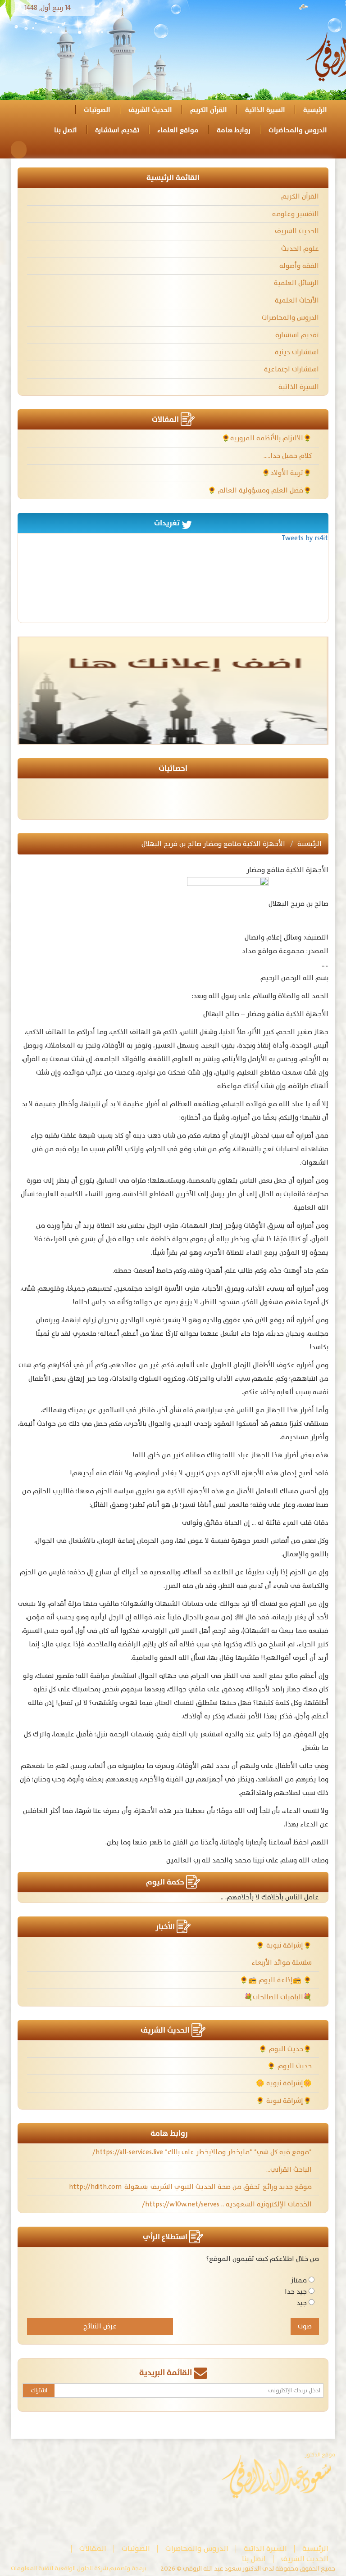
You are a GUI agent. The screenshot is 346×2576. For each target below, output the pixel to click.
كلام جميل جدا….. (289, 456)
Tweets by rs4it (305, 538)
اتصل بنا (66, 130)
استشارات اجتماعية (291, 369)
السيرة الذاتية (265, 110)
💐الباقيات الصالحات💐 (279, 1997)
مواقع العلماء (178, 130)
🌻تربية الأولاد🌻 (288, 473)
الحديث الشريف (150, 110)
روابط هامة (234, 130)
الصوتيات (97, 110)
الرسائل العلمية (296, 283)
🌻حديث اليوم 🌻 (286, 2049)
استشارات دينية (297, 352)
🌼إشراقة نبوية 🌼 (285, 2083)
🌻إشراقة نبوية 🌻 (285, 1946)
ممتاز (299, 2280)
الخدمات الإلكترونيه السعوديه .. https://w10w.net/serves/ (228, 2204)
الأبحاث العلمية (297, 301)
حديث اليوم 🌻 (290, 2066)
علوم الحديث (300, 249)
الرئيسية (315, 110)
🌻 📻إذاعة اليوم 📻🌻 (277, 1980)
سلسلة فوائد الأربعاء (282, 1963)
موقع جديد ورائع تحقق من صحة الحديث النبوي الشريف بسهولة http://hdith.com (191, 2187)
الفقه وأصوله (299, 266)
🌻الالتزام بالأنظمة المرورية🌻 (268, 438)
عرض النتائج (100, 2326)
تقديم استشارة (117, 130)
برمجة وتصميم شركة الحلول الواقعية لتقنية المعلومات (79, 2569)
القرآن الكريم (209, 110)
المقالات (93, 2549)
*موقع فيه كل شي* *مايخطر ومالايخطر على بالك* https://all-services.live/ (203, 2152)
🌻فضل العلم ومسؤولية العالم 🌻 (261, 490)
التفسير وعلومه (296, 214)
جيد (302, 2303)
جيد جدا (296, 2292)
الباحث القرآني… (290, 2170)
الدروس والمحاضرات (298, 130)
